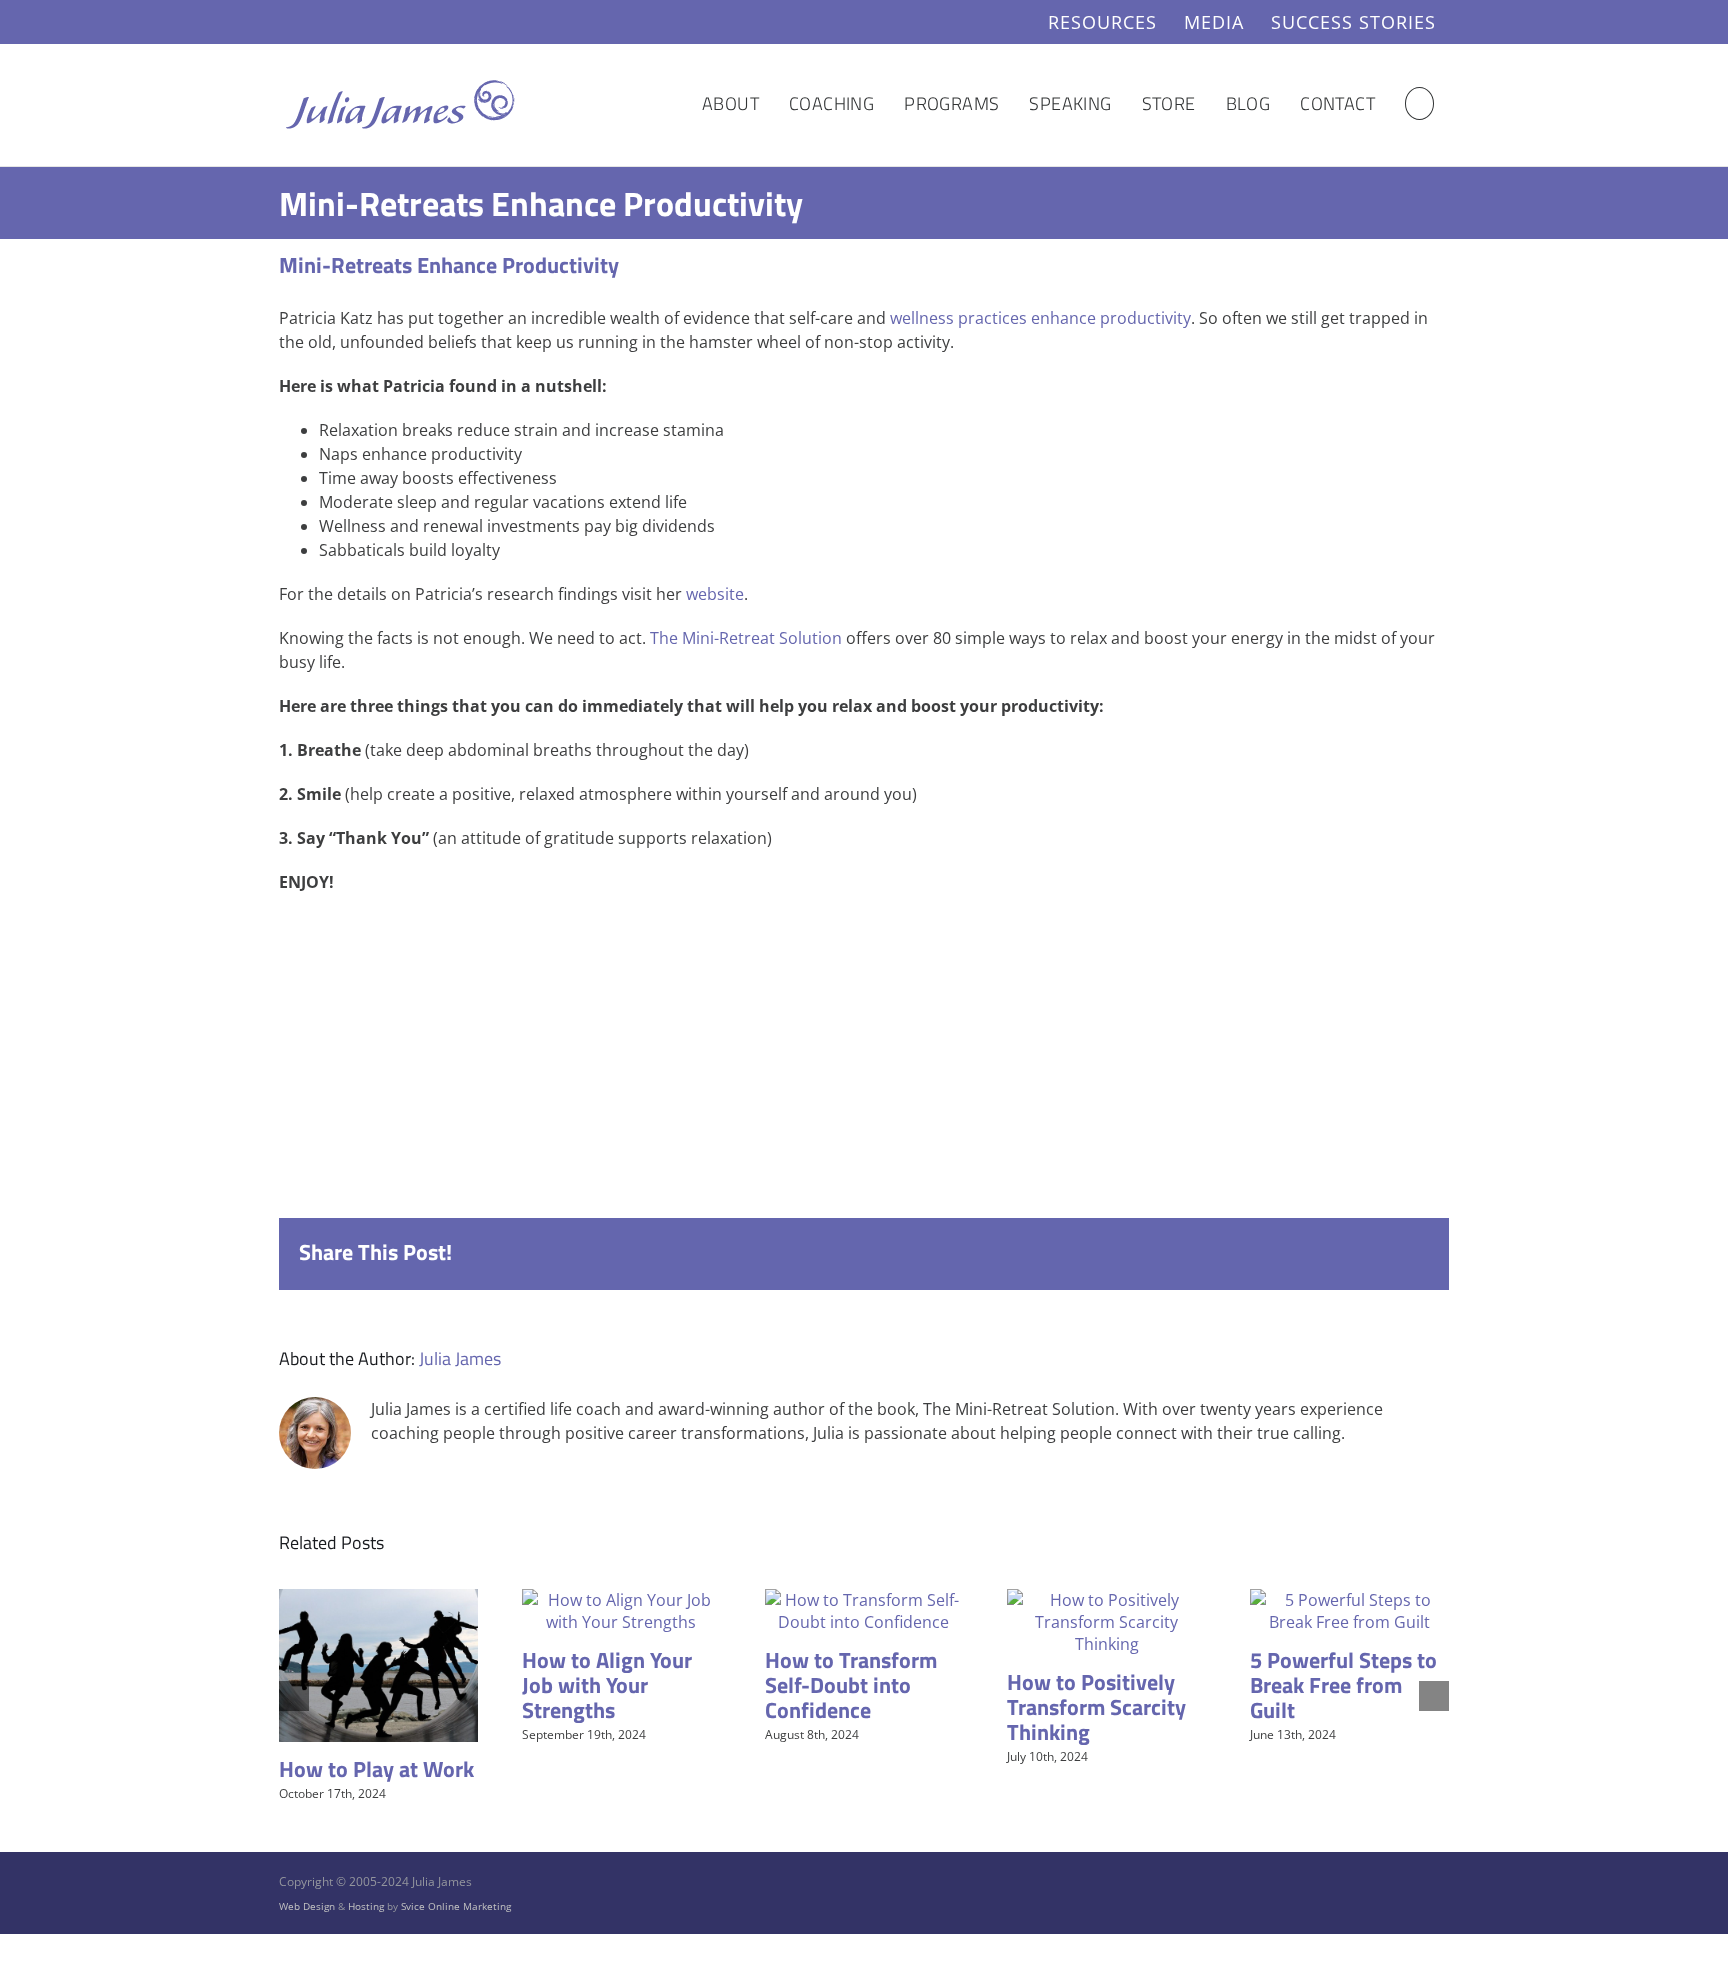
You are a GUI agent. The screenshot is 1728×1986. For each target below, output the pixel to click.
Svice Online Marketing (456, 1906)
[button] (1419, 103)
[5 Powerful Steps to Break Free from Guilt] (1349, 1600)
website (715, 594)
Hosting (366, 1906)
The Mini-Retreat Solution (746, 638)
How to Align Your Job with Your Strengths (607, 1685)
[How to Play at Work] (378, 1600)
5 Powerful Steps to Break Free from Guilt (1343, 1685)
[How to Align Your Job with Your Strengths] (621, 1600)
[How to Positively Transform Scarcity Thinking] (1106, 1600)
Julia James (460, 1358)
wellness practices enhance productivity (1040, 318)
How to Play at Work (376, 1769)
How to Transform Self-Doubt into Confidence (851, 1685)
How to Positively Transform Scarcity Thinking (1096, 1707)
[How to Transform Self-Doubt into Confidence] (864, 1600)
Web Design (307, 1906)
